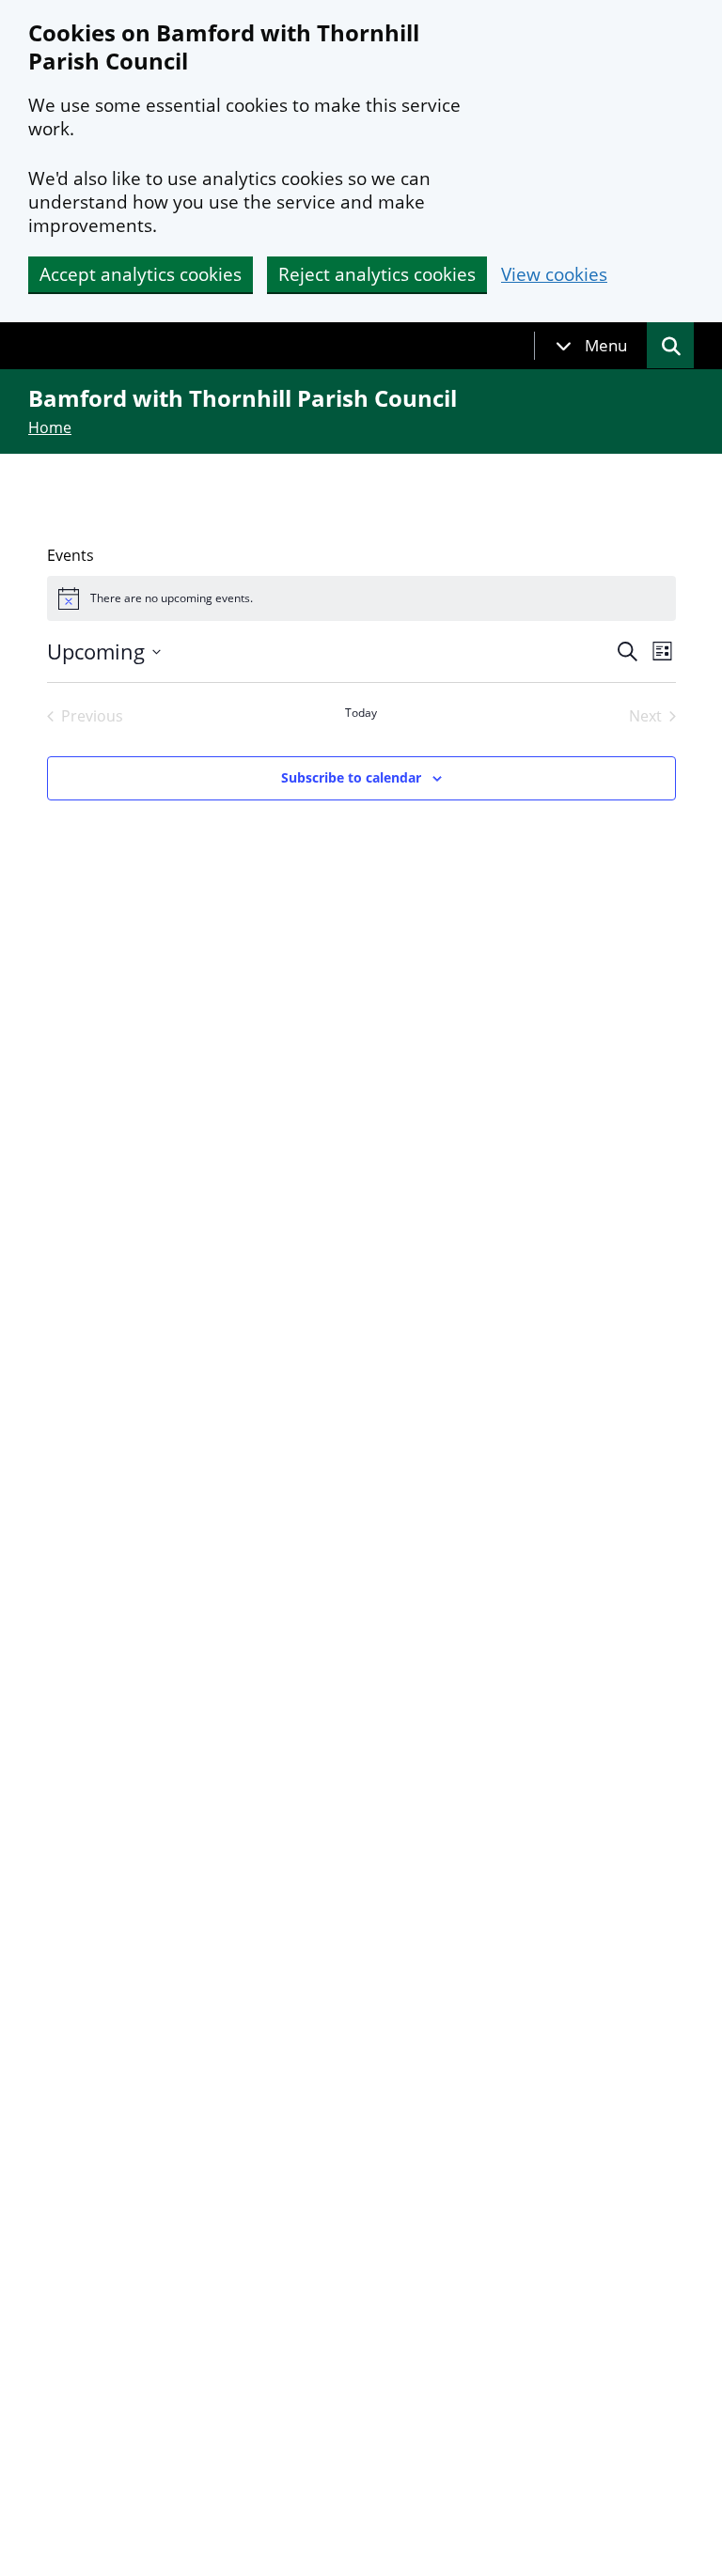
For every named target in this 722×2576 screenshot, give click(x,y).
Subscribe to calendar (351, 777)
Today (361, 713)
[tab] (591, 346)
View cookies (554, 275)
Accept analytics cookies (141, 274)
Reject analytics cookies (377, 274)
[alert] (361, 598)
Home (50, 427)
